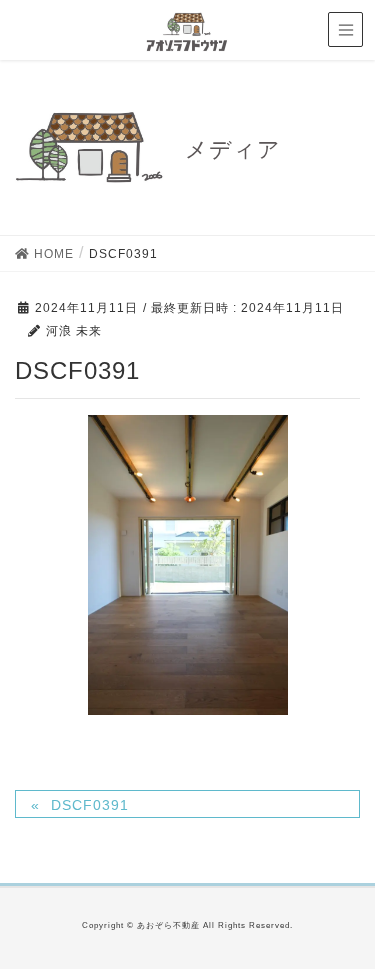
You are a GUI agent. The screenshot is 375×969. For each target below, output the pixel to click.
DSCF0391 (90, 805)
